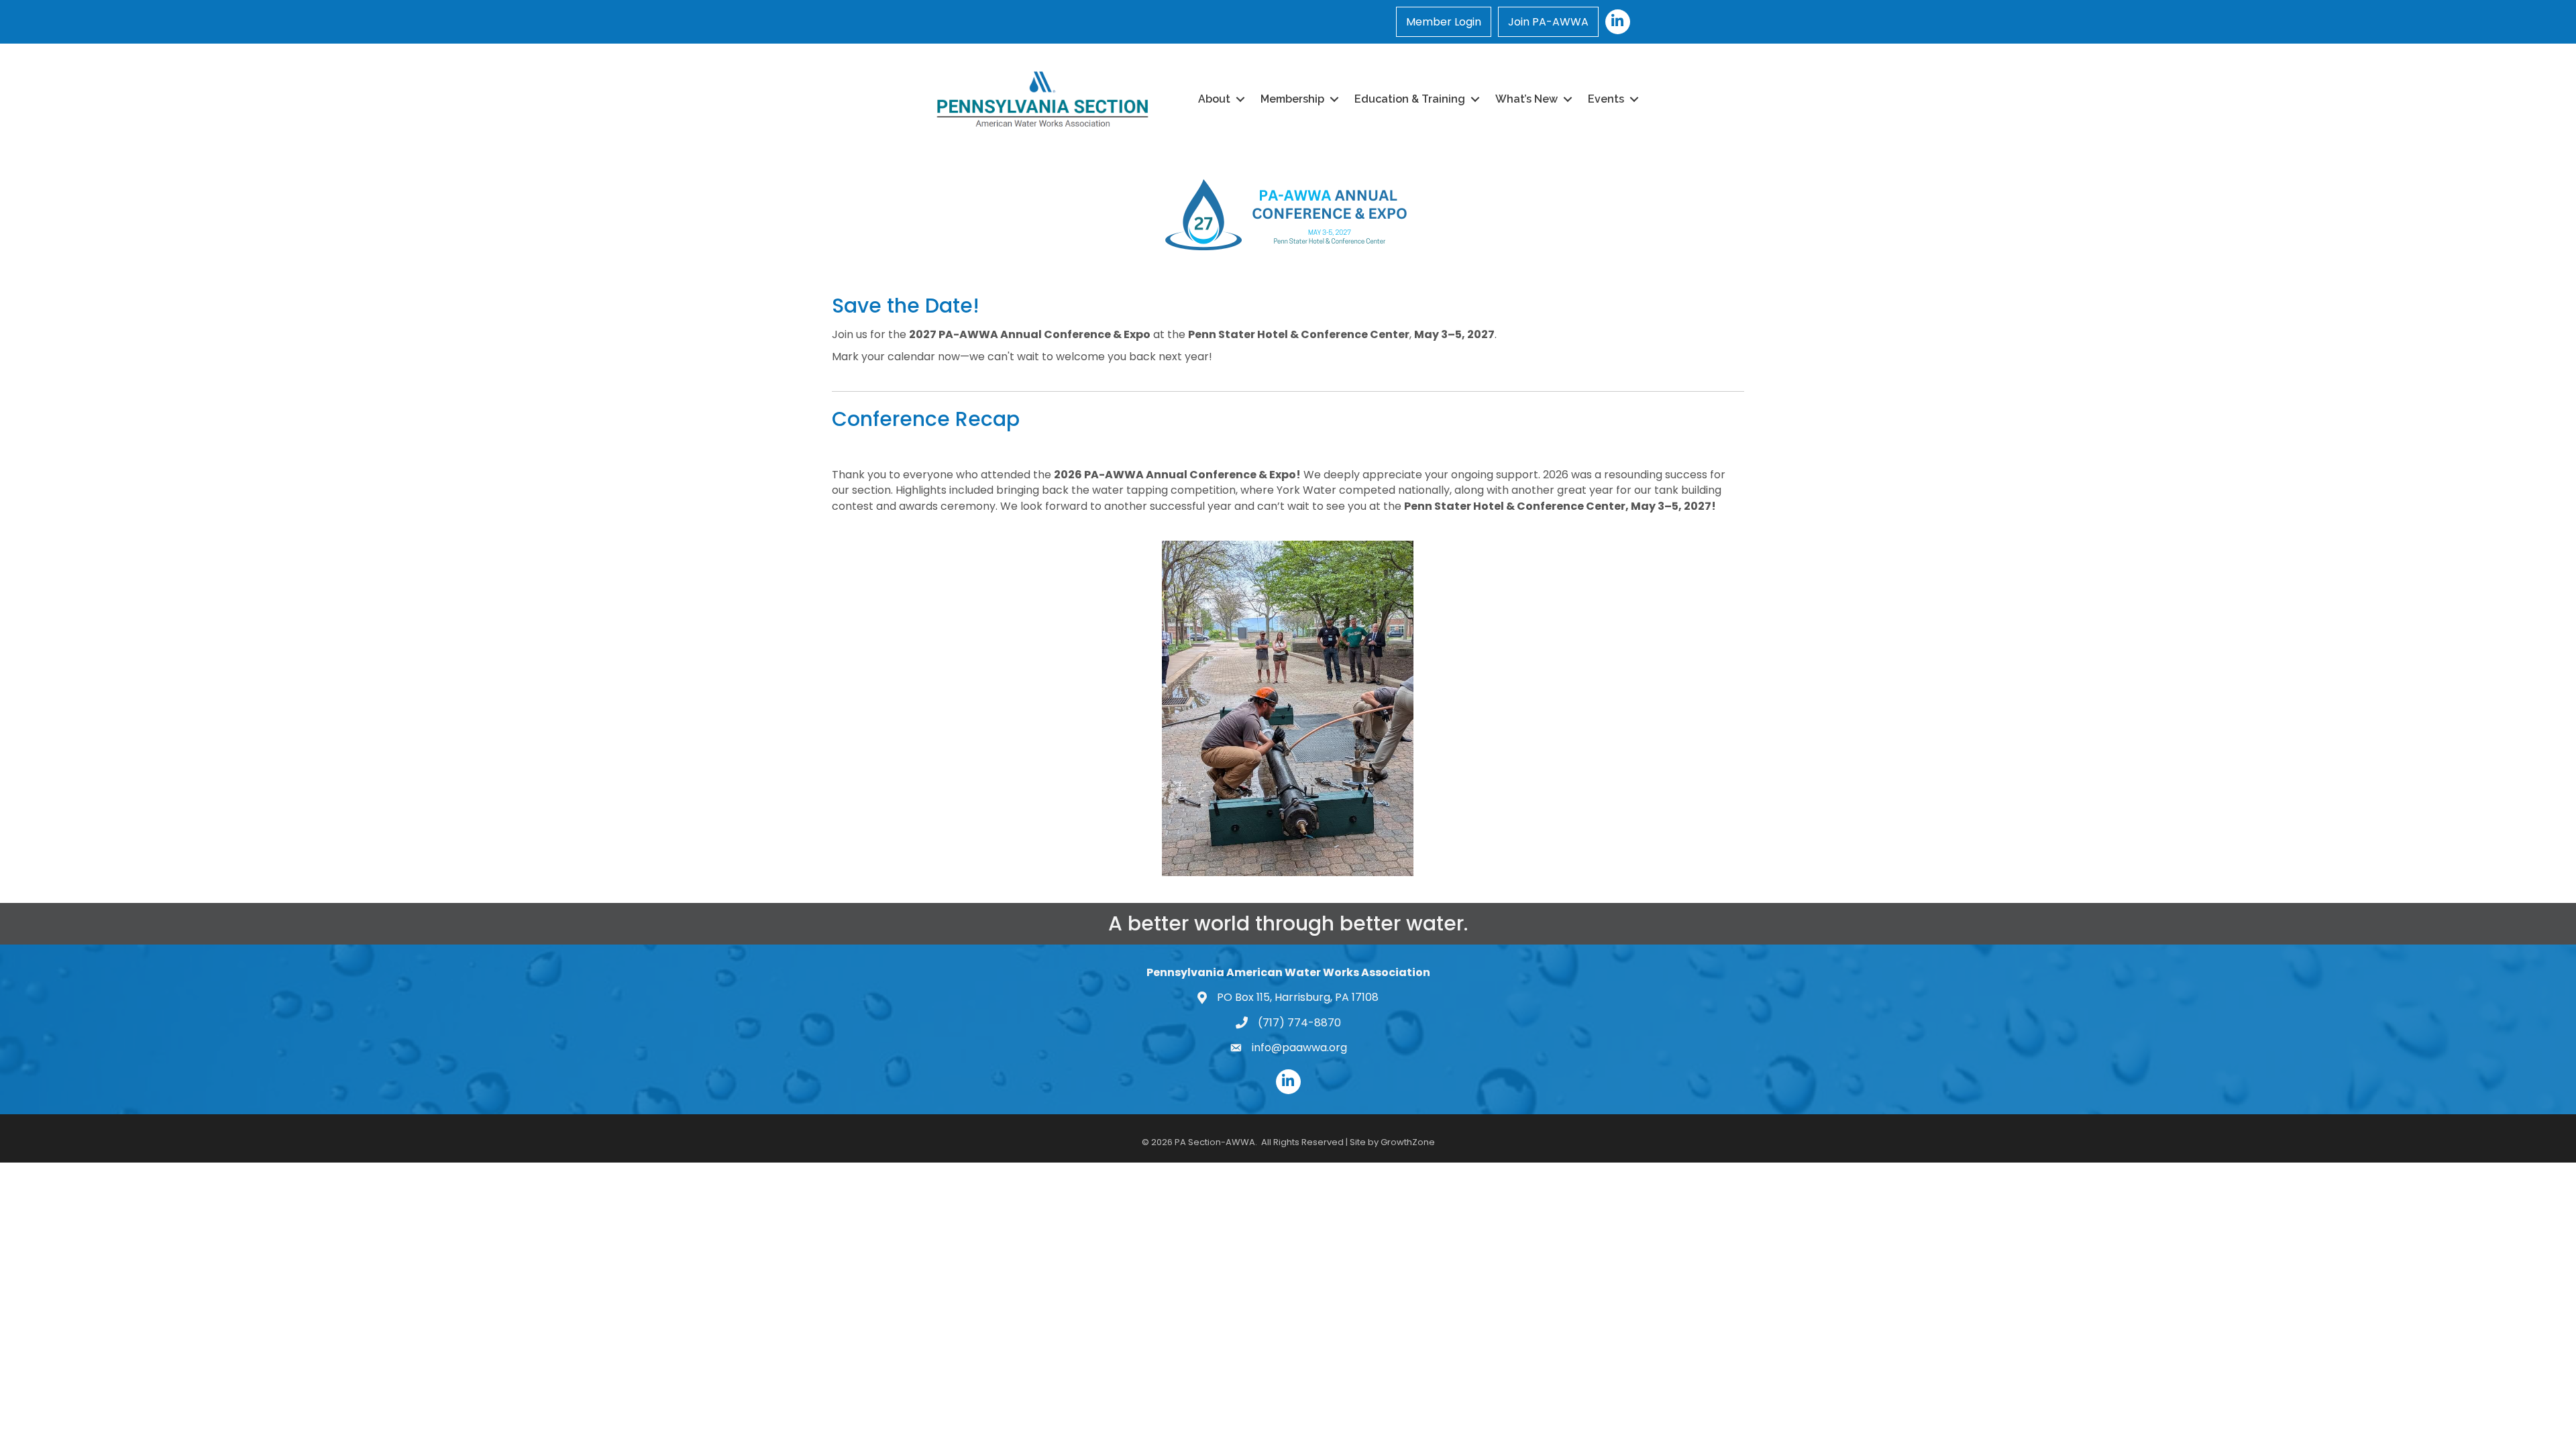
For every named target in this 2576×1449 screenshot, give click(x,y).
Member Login (1444, 22)
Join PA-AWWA (1548, 22)
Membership (1292, 99)
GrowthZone (1408, 1142)
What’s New (1526, 99)
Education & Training (1410, 99)
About (1214, 99)
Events (1606, 99)
